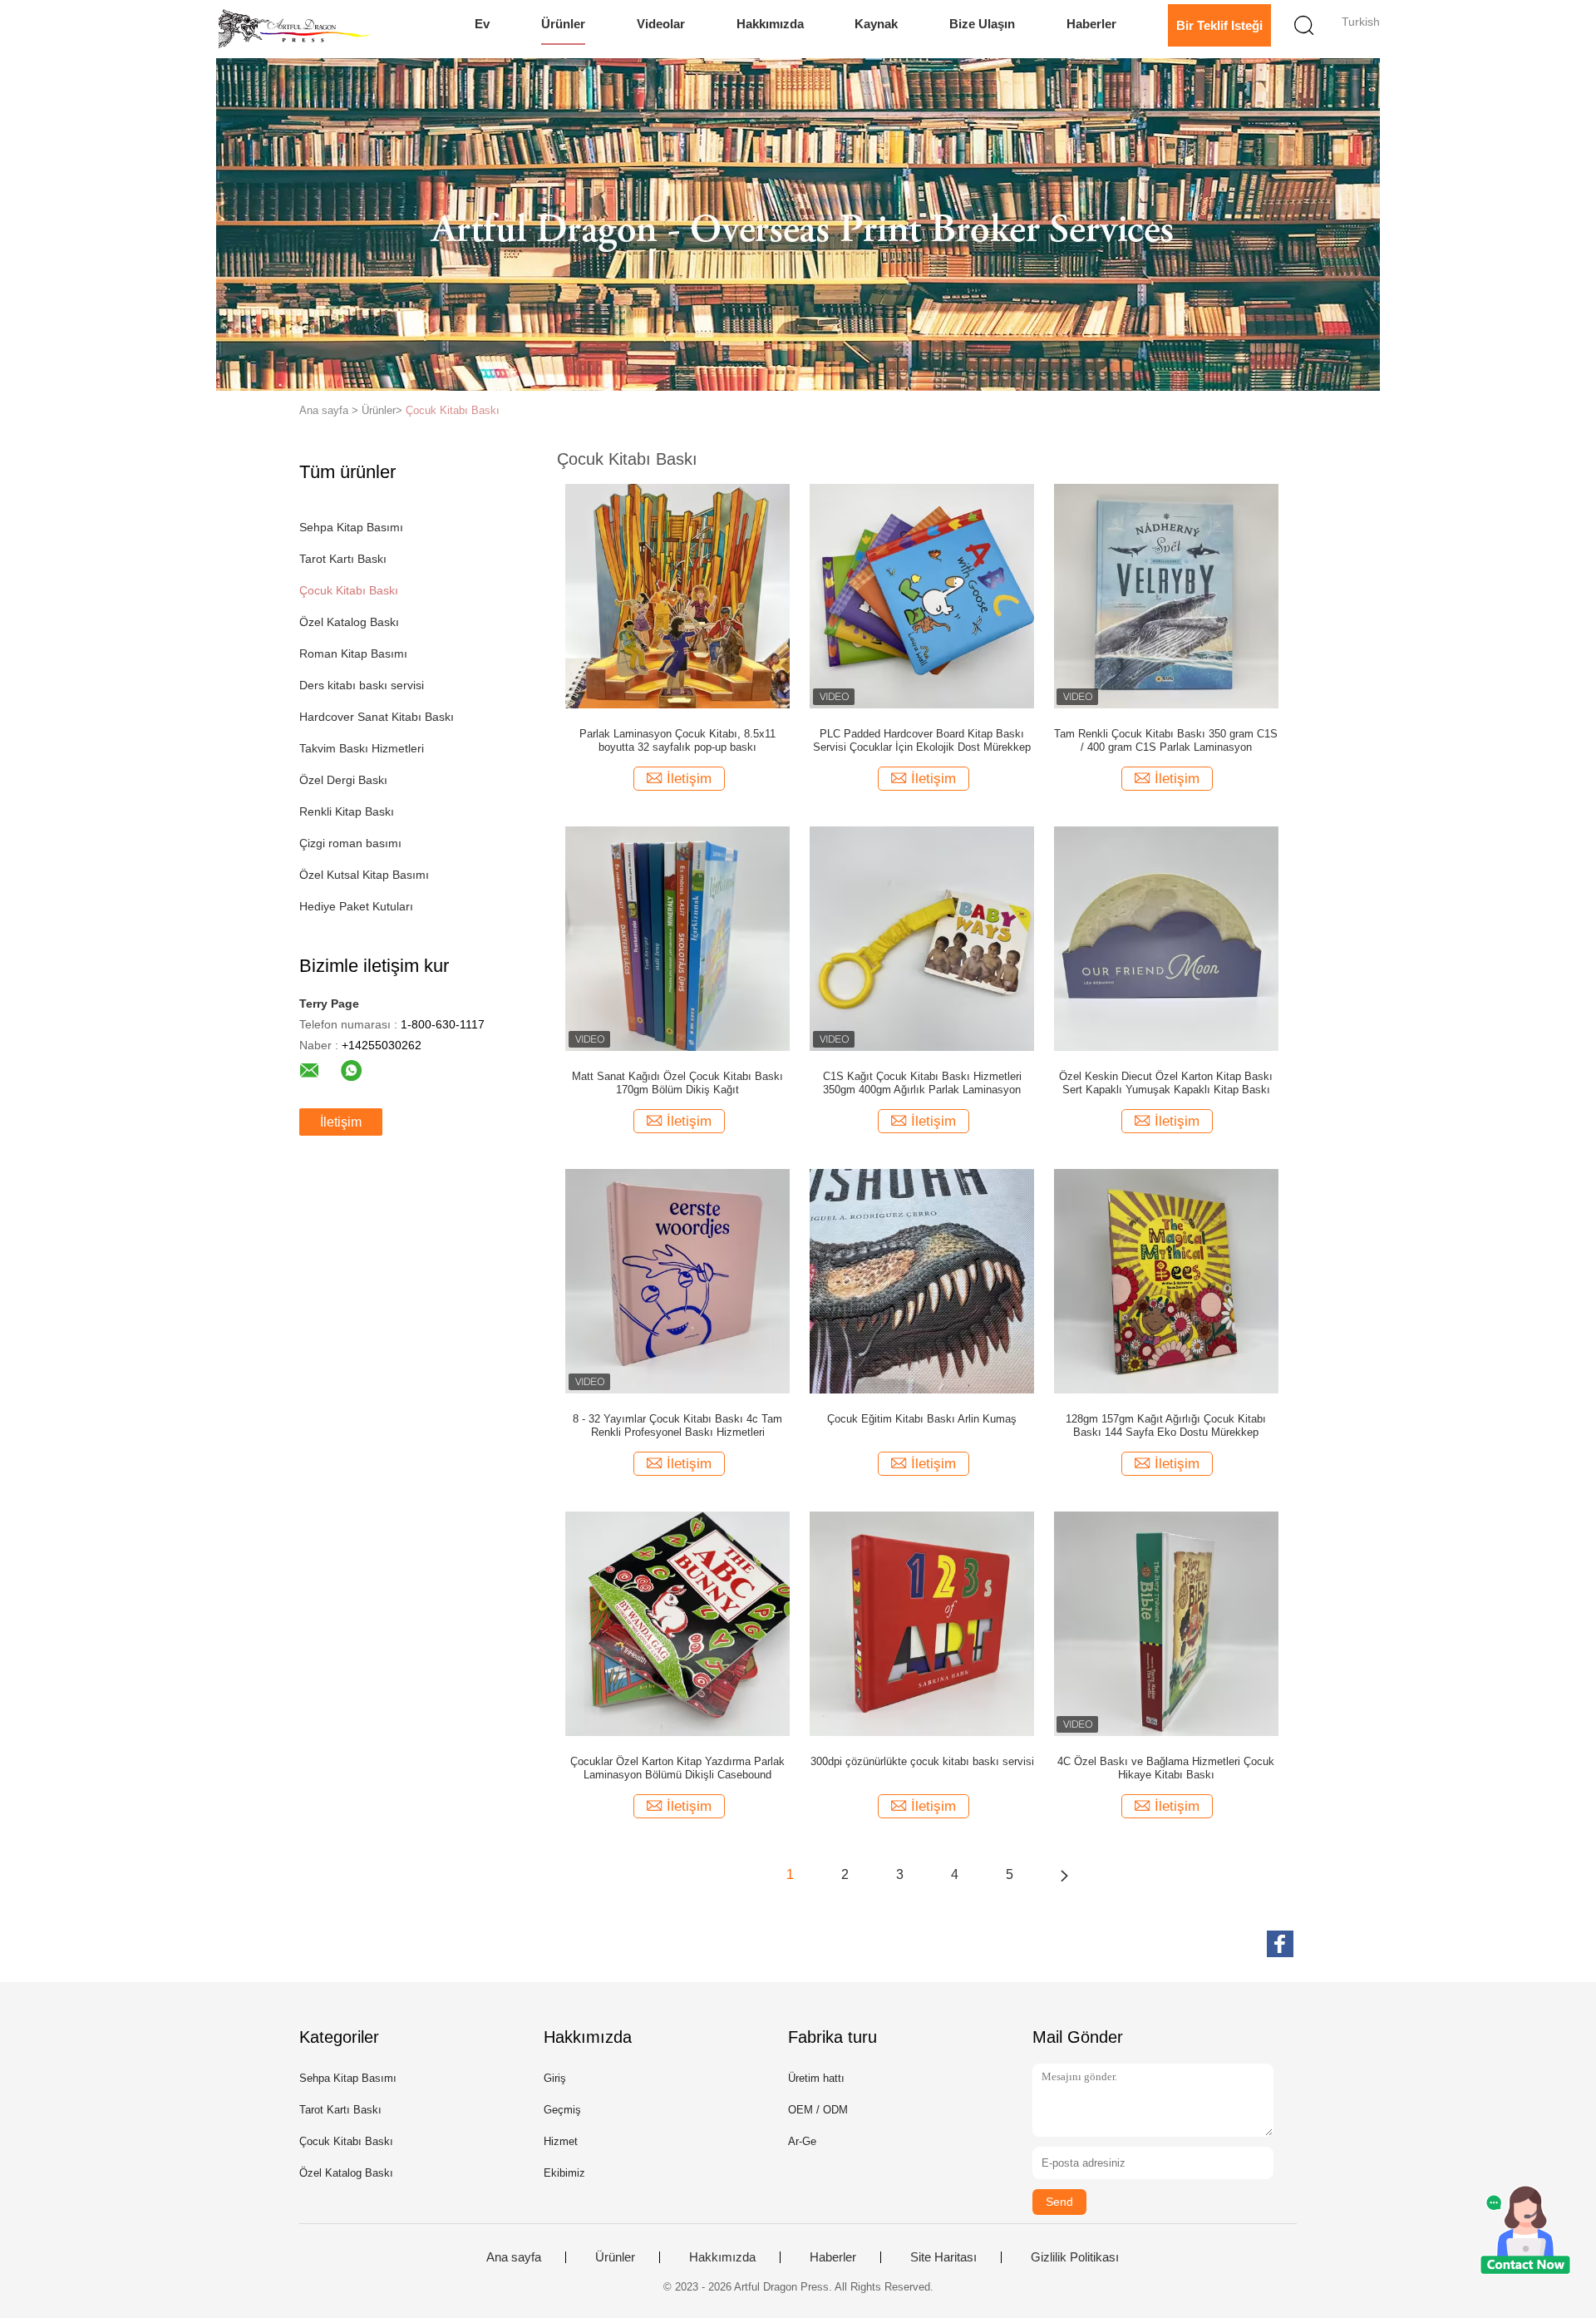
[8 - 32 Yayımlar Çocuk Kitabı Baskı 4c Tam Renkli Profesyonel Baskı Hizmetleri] (677, 1280)
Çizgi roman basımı (350, 843)
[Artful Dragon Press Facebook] (1280, 1944)
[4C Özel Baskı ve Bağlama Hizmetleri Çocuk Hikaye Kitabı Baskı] (1166, 1623)
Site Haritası (943, 2257)
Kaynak (876, 24)
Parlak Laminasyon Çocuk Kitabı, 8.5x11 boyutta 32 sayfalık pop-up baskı (677, 740)
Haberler (1091, 24)
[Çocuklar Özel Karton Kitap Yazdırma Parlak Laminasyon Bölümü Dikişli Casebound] (677, 1623)
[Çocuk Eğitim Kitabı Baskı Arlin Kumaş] (922, 1280)
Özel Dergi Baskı (343, 780)
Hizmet (561, 2141)
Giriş (555, 2078)
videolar (661, 24)
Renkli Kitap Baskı (347, 811)
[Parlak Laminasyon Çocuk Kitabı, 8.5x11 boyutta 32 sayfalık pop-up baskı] (677, 595)
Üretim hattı (816, 2078)
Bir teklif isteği (1219, 25)
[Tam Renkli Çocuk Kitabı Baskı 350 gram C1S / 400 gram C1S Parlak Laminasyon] (1166, 595)
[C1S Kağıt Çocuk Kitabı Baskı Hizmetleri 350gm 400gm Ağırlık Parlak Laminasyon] (922, 938)
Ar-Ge (802, 2141)
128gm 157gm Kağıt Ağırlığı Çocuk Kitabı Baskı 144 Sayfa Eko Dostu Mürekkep (1166, 1425)
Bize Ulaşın (982, 24)
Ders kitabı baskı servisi (362, 685)
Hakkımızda (770, 24)
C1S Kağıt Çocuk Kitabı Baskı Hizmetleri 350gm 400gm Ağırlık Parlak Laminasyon (922, 1083)
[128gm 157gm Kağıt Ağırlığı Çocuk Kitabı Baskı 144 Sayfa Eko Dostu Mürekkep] (1166, 1280)
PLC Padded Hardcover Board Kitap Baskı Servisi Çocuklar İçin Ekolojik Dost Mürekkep (922, 740)
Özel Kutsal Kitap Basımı (364, 875)
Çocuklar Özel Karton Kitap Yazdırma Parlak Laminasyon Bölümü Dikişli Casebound (677, 1768)
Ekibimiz (564, 2173)
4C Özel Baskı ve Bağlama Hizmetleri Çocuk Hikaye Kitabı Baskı (1166, 1768)
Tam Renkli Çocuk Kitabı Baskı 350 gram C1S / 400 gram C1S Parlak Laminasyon (1166, 740)
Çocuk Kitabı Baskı (453, 410)
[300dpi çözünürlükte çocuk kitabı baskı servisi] (922, 1623)
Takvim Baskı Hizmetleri (362, 748)
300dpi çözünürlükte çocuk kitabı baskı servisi (922, 1761)
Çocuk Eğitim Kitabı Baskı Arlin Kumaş (922, 1419)
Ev (482, 24)
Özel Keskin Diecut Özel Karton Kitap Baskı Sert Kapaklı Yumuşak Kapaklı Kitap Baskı (1166, 1083)
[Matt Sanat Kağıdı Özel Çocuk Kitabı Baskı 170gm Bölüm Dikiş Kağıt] (677, 938)
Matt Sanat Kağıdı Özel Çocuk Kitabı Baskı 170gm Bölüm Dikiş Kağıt (677, 1083)
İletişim (341, 1122)
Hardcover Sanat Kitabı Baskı (377, 717)
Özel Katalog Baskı (349, 622)
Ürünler (563, 24)
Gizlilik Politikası (1075, 2257)
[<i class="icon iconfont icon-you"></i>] (1064, 1875)
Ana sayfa (514, 2257)
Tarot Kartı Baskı (343, 559)
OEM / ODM (818, 2110)
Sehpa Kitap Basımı (351, 527)
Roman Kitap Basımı (353, 653)
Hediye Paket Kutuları (356, 906)
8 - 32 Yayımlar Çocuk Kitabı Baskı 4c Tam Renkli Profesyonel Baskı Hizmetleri (677, 1425)
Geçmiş (562, 2110)
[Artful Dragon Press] (297, 29)
